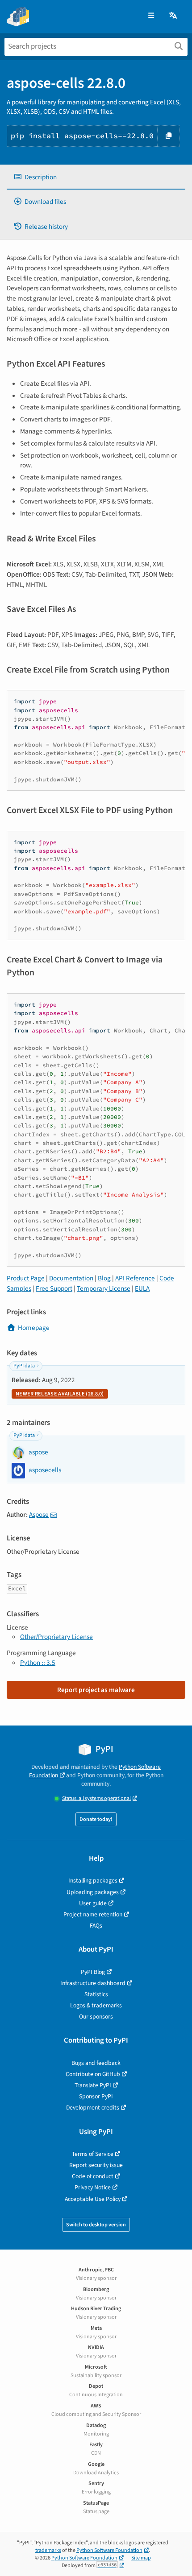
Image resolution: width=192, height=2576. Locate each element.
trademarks (48, 2550)
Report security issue (96, 2165)
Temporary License (104, 1288)
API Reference (135, 1278)
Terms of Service (93, 2154)
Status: (96, 1798)
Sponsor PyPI (96, 2096)
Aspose (39, 1515)
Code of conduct (93, 2176)
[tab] (96, 177)
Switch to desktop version (96, 2225)
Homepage (34, 1328)
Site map (141, 2558)
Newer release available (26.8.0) (60, 1394)
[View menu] (151, 16)
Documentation (71, 1278)
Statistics (96, 1994)
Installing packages (93, 1880)
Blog (104, 1278)
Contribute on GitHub (93, 2074)
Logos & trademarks (96, 2005)
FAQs (96, 1926)
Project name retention (93, 1914)
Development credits (93, 2107)
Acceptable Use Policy (93, 2199)
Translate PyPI (93, 2085)
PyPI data (24, 1366)
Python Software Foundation (109, 2550)
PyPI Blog (93, 1972)
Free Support (54, 1288)
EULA (142, 1288)
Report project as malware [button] (96, 1690)
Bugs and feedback (96, 2063)
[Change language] (174, 16)
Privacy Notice (93, 2187)
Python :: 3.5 (38, 1663)
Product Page (26, 1278)
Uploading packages (93, 1892)
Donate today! (96, 1819)
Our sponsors (96, 2017)
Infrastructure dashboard (93, 1983)
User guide (93, 1903)
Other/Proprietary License (56, 1637)
